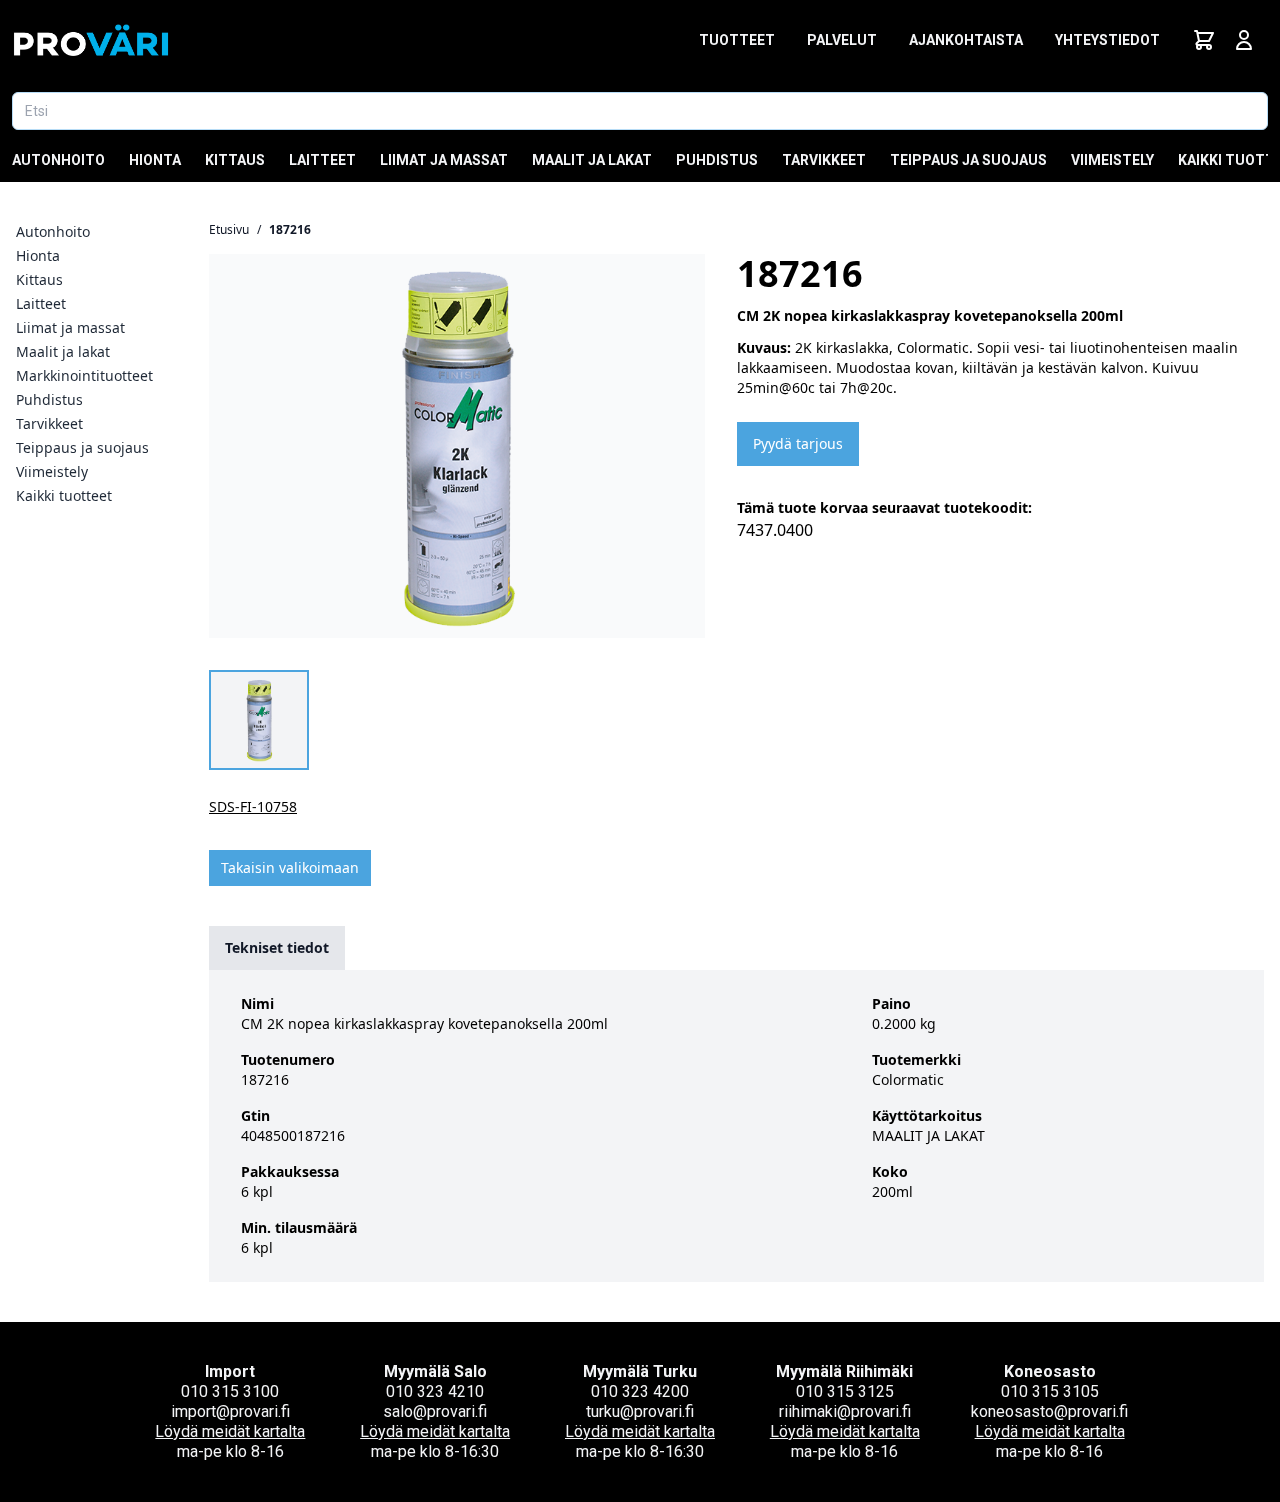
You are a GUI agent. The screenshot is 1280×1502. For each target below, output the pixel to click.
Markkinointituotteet (84, 375)
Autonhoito (58, 160)
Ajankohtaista (966, 40)
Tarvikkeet (824, 160)
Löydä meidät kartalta (230, 1431)
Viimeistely (1112, 160)
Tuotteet (737, 40)
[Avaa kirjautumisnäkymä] (1244, 40)
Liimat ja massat (444, 160)
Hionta (155, 160)
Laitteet (322, 160)
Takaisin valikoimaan (290, 867)
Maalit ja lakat (592, 160)
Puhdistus (717, 160)
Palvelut (842, 40)
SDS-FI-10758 (253, 806)
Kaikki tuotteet (64, 495)
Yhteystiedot (1107, 40)
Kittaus (235, 160)
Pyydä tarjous (798, 443)
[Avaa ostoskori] (1204, 40)
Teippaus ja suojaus (968, 160)
